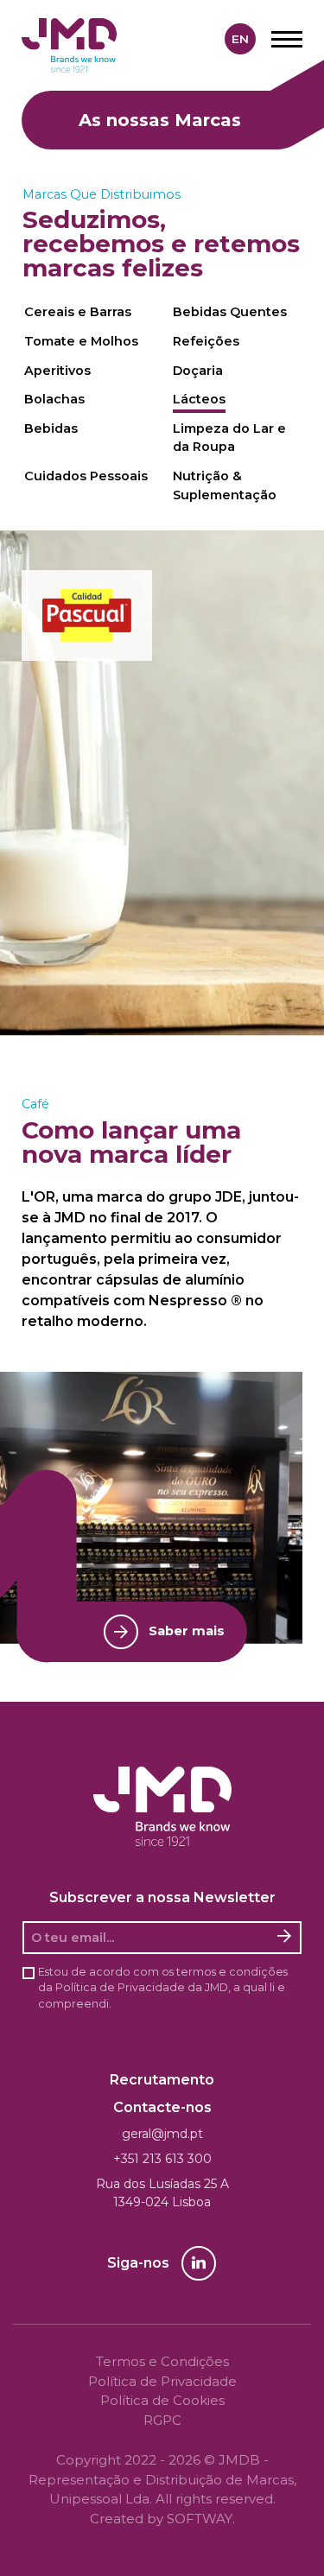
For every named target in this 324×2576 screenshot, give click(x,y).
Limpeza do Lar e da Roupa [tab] (229, 438)
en (240, 39)
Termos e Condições (162, 2361)
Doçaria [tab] (198, 371)
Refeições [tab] (206, 341)
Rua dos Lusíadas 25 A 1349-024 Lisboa (162, 2193)
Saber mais (187, 1631)
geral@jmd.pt (162, 2134)
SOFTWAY (200, 2519)
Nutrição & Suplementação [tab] (225, 485)
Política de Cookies (162, 2400)
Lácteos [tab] (199, 399)
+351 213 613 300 (162, 2159)
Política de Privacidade (120, 1987)
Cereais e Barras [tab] (78, 312)
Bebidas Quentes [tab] (230, 312)
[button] (87, 615)
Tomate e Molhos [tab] (81, 341)
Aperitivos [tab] (57, 371)
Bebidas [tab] (51, 428)
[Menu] (287, 39)
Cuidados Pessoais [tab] (86, 476)
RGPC (162, 2420)
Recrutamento (162, 2080)
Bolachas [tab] (54, 399)
